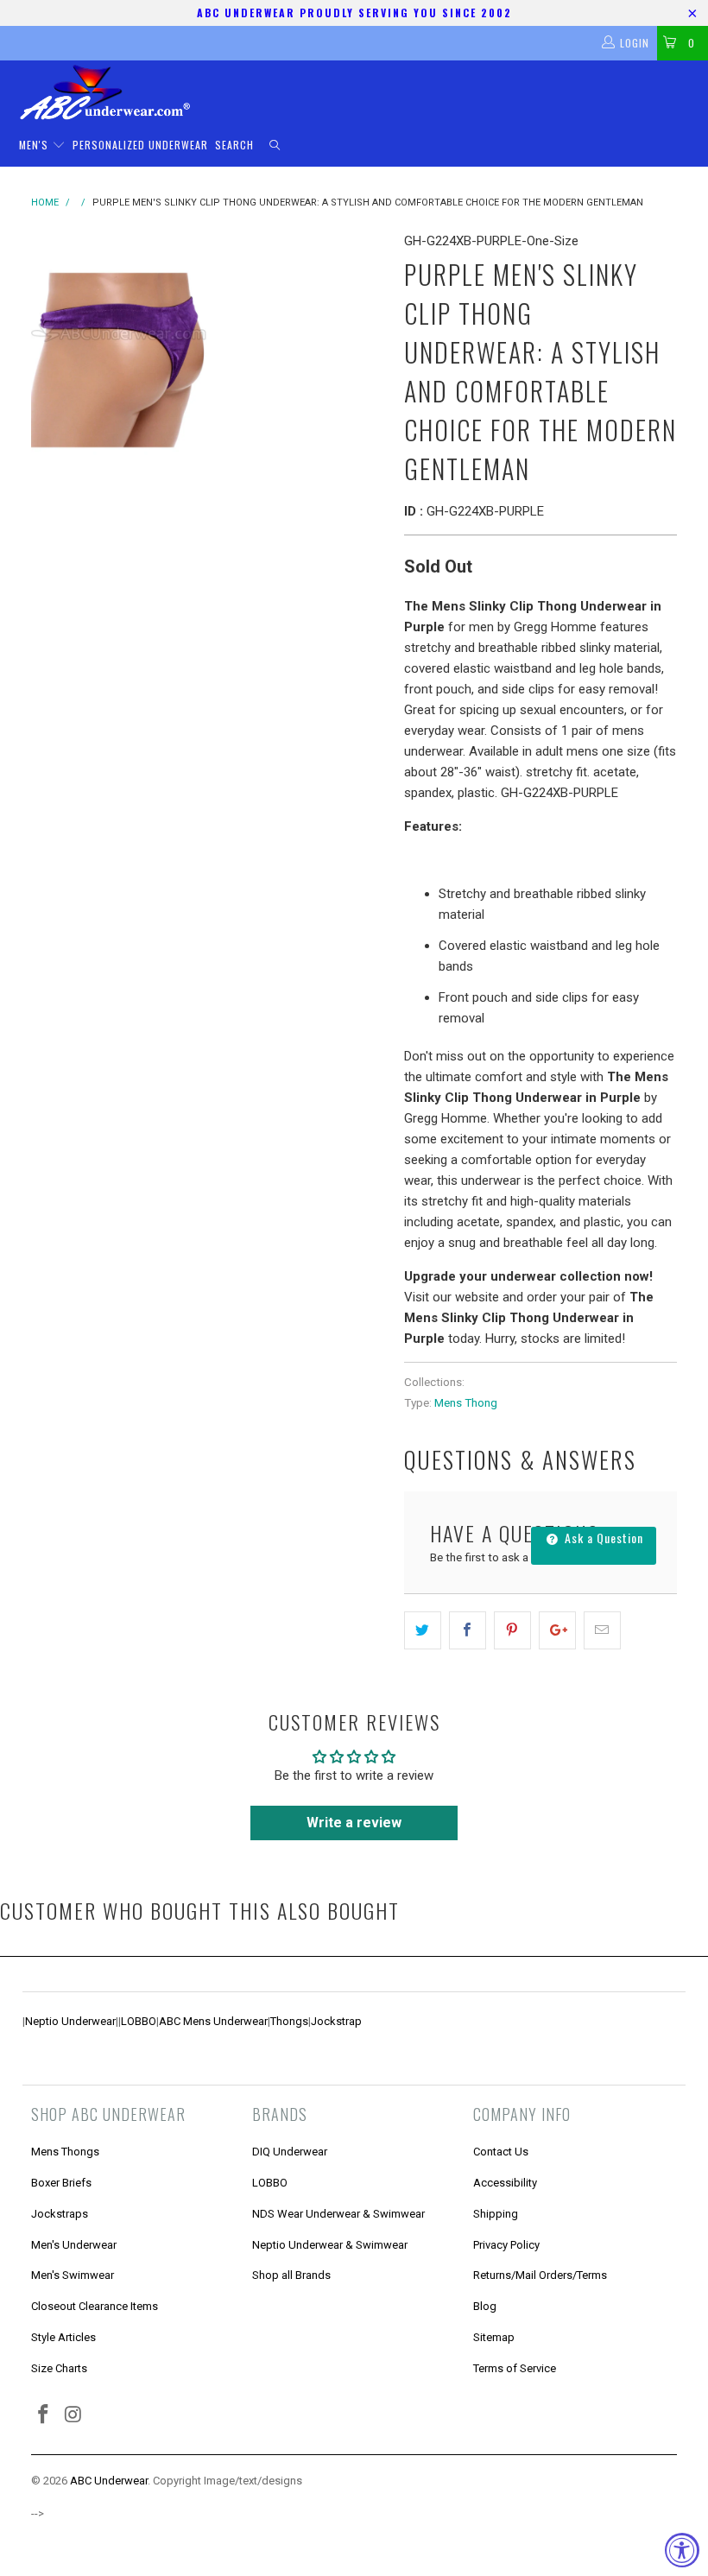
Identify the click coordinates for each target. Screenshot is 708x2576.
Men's (35, 145)
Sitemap (494, 2337)
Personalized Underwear (140, 145)
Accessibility (505, 2183)
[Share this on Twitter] (423, 1630)
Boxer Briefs (61, 2183)
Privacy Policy (506, 2245)
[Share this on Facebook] (468, 1630)
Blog (485, 2306)
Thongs (289, 2021)
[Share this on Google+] (557, 1630)
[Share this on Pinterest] (512, 1630)
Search (234, 145)
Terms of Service (515, 2368)
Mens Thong (466, 1402)
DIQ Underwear (290, 2152)
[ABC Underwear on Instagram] (74, 2415)
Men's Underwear (74, 2245)
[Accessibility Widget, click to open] (682, 2550)
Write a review (354, 1823)
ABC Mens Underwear (213, 2021)
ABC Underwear (109, 2481)
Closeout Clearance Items (95, 2306)
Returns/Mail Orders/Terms (540, 2275)
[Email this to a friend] (602, 1630)
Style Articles (63, 2337)
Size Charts (59, 2368)
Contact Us (501, 2152)
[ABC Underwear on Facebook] (44, 2415)
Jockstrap (336, 2021)
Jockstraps (60, 2214)
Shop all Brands (291, 2275)
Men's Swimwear (73, 2275)
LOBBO (139, 2021)
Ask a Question (602, 1538)
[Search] (275, 146)
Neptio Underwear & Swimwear (330, 2245)
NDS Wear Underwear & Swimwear (338, 2214)
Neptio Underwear (70, 2021)
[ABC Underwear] (363, 92)
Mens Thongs (65, 2152)
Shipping (496, 2214)
